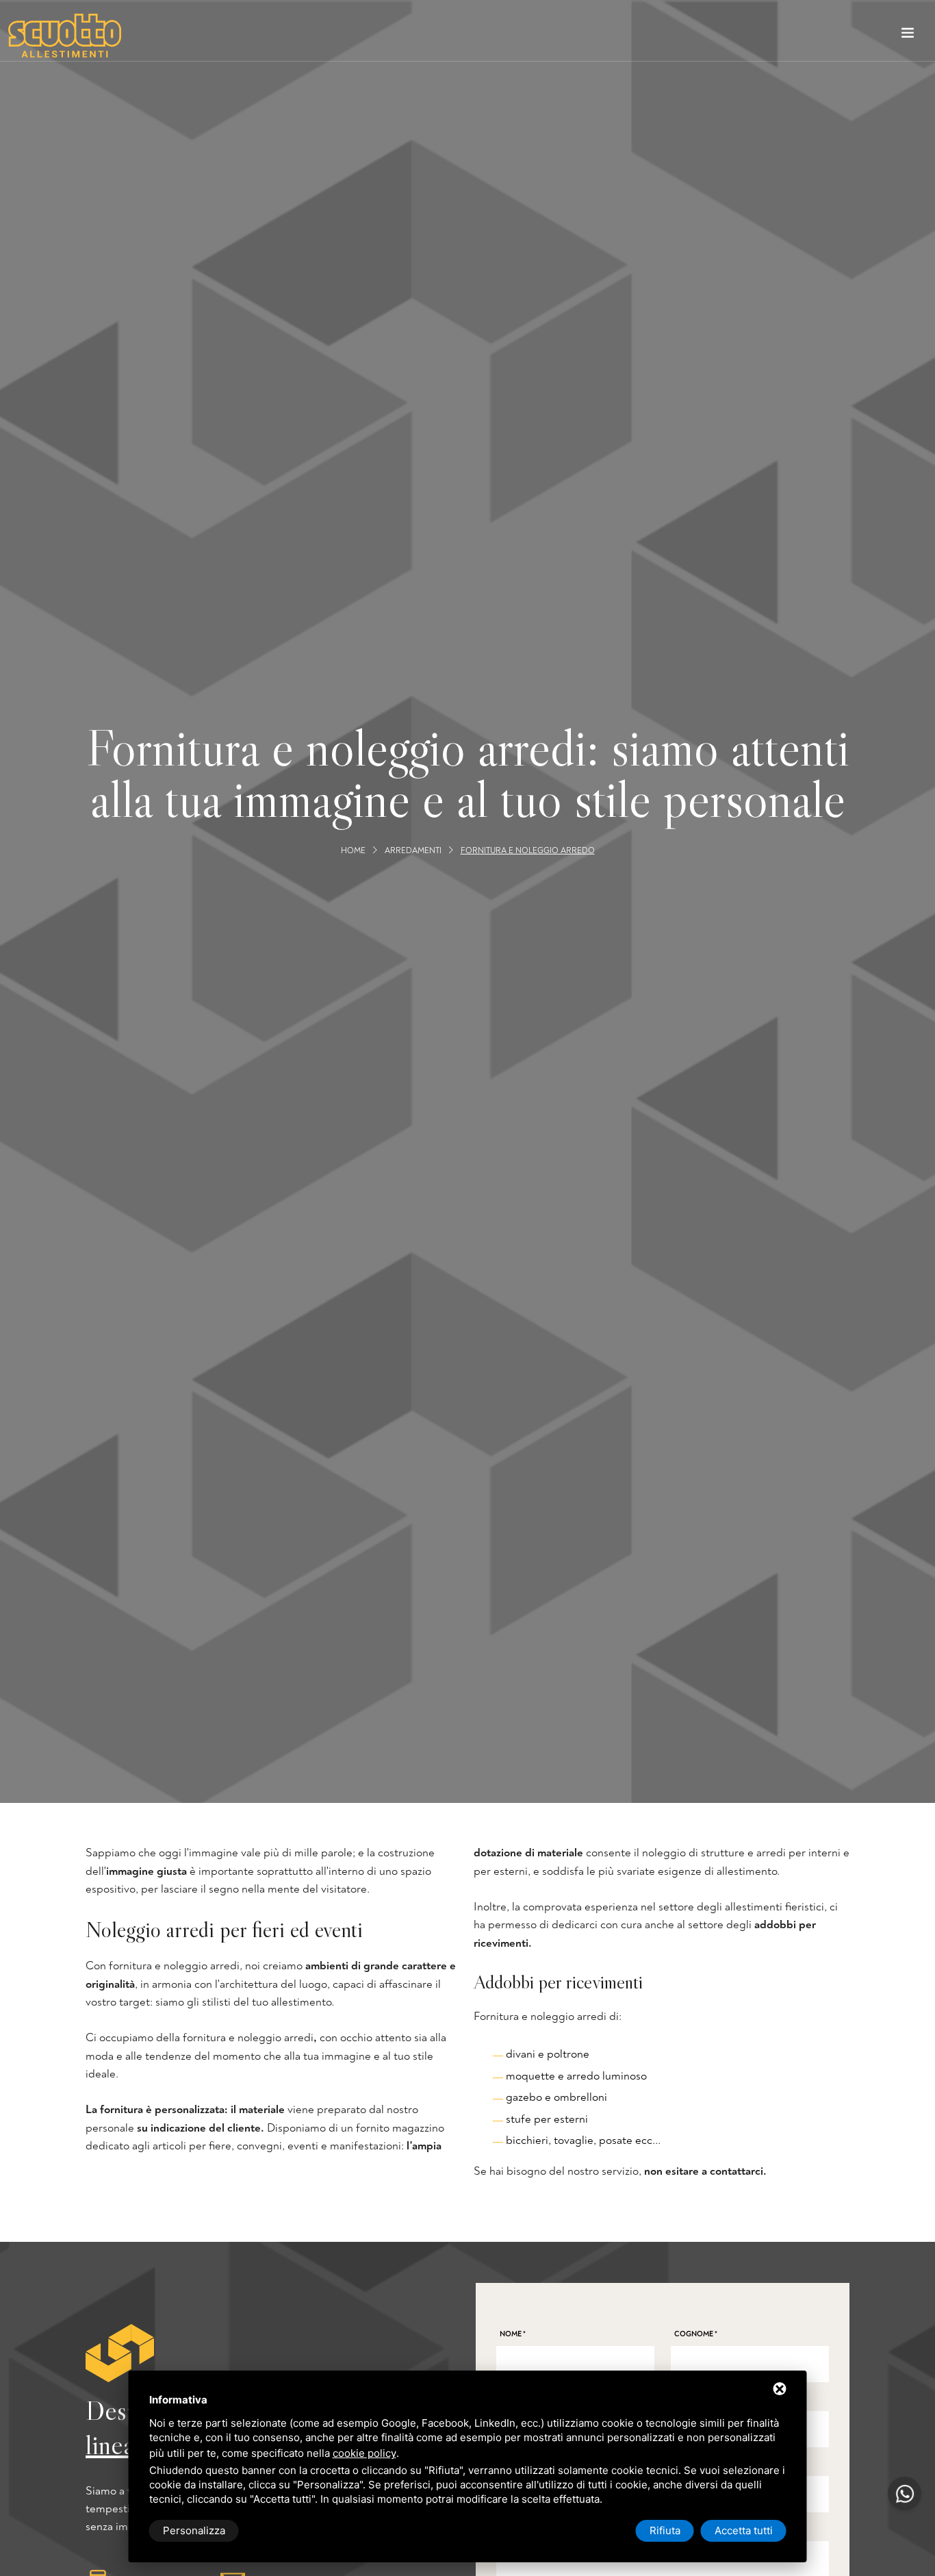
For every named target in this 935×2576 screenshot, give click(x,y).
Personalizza (194, 2530)
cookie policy (364, 2453)
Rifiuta (665, 2530)
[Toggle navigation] (908, 36)
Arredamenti (413, 850)
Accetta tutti (744, 2530)
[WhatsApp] (905, 2493)
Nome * (513, 2334)
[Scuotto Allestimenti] (65, 36)
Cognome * (696, 2334)
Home (353, 850)
